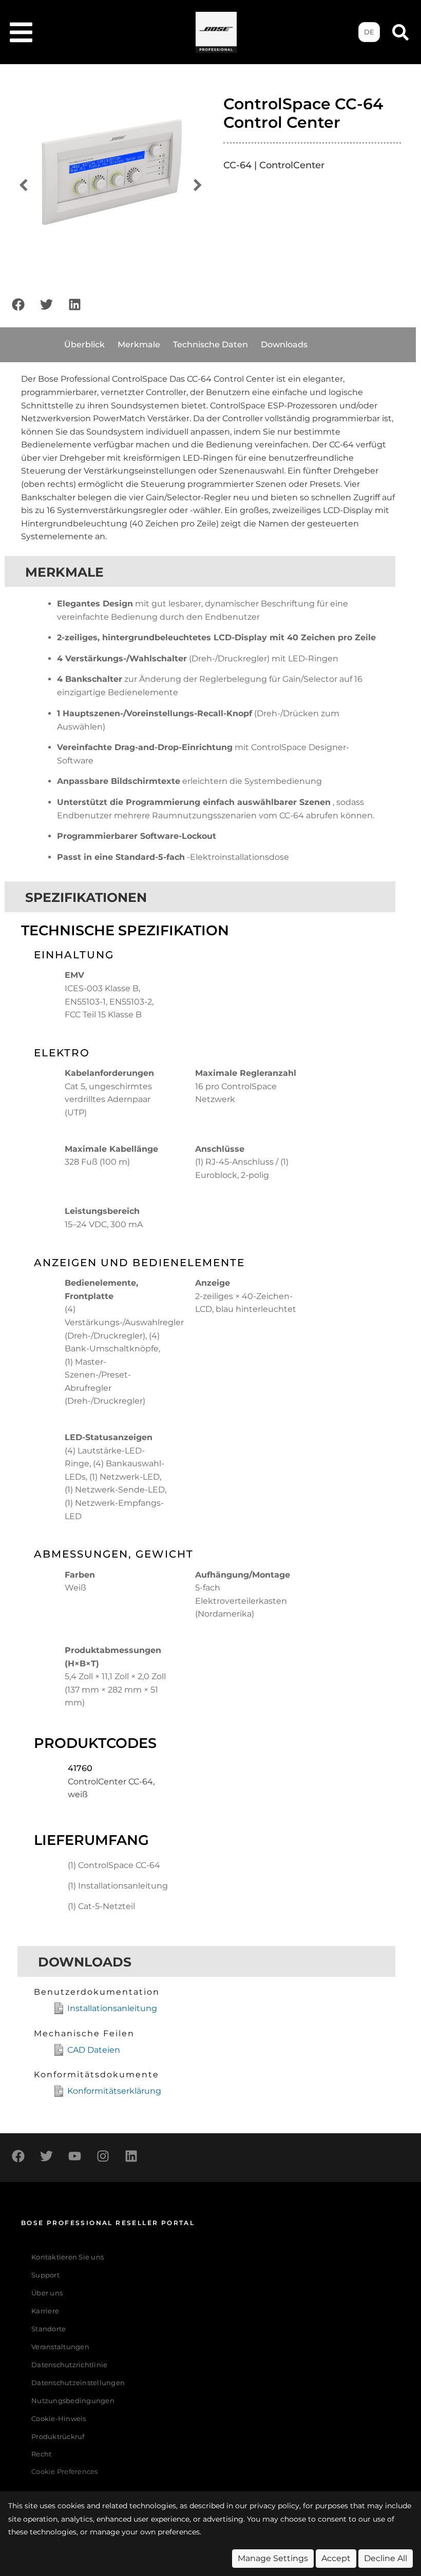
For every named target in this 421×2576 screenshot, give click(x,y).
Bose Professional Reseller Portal (108, 2223)
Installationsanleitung (112, 2008)
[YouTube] (74, 2156)
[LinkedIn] (74, 304)
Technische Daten (210, 345)
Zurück (23, 185)
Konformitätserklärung (114, 2091)
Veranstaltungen (60, 2347)
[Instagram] (103, 2156)
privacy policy (274, 2506)
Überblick (84, 345)
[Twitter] (46, 304)
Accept (336, 2558)
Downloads (284, 345)
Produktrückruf (58, 2437)
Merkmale (139, 345)
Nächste (198, 185)
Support (45, 2275)
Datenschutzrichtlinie (69, 2365)
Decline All (386, 2558)
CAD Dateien (94, 2050)
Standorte (49, 2329)
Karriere (45, 2311)
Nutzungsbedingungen (73, 2401)
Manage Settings (273, 2558)
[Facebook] (18, 304)
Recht (41, 2454)
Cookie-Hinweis (59, 2419)
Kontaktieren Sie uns (68, 2257)
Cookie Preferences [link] (65, 2472)
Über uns (47, 2293)
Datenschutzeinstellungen (78, 2383)
